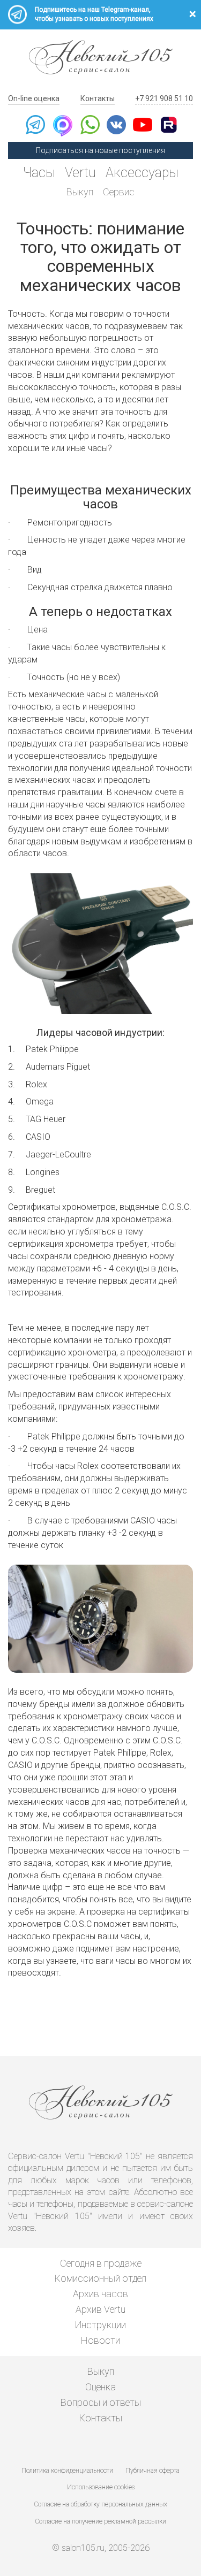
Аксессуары (142, 173)
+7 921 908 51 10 (164, 98)
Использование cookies (101, 2487)
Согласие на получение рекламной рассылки (101, 2521)
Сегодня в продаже (101, 2263)
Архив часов (100, 2294)
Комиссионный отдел (100, 2278)
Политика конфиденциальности (67, 2471)
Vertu (80, 173)
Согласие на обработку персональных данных (101, 2504)
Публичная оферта (152, 2471)
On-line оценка (34, 98)
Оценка (100, 2387)
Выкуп (80, 192)
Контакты (98, 98)
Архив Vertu (100, 2309)
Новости (100, 2340)
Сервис (119, 192)
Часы (39, 173)
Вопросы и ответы (101, 2402)
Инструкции (100, 2325)
